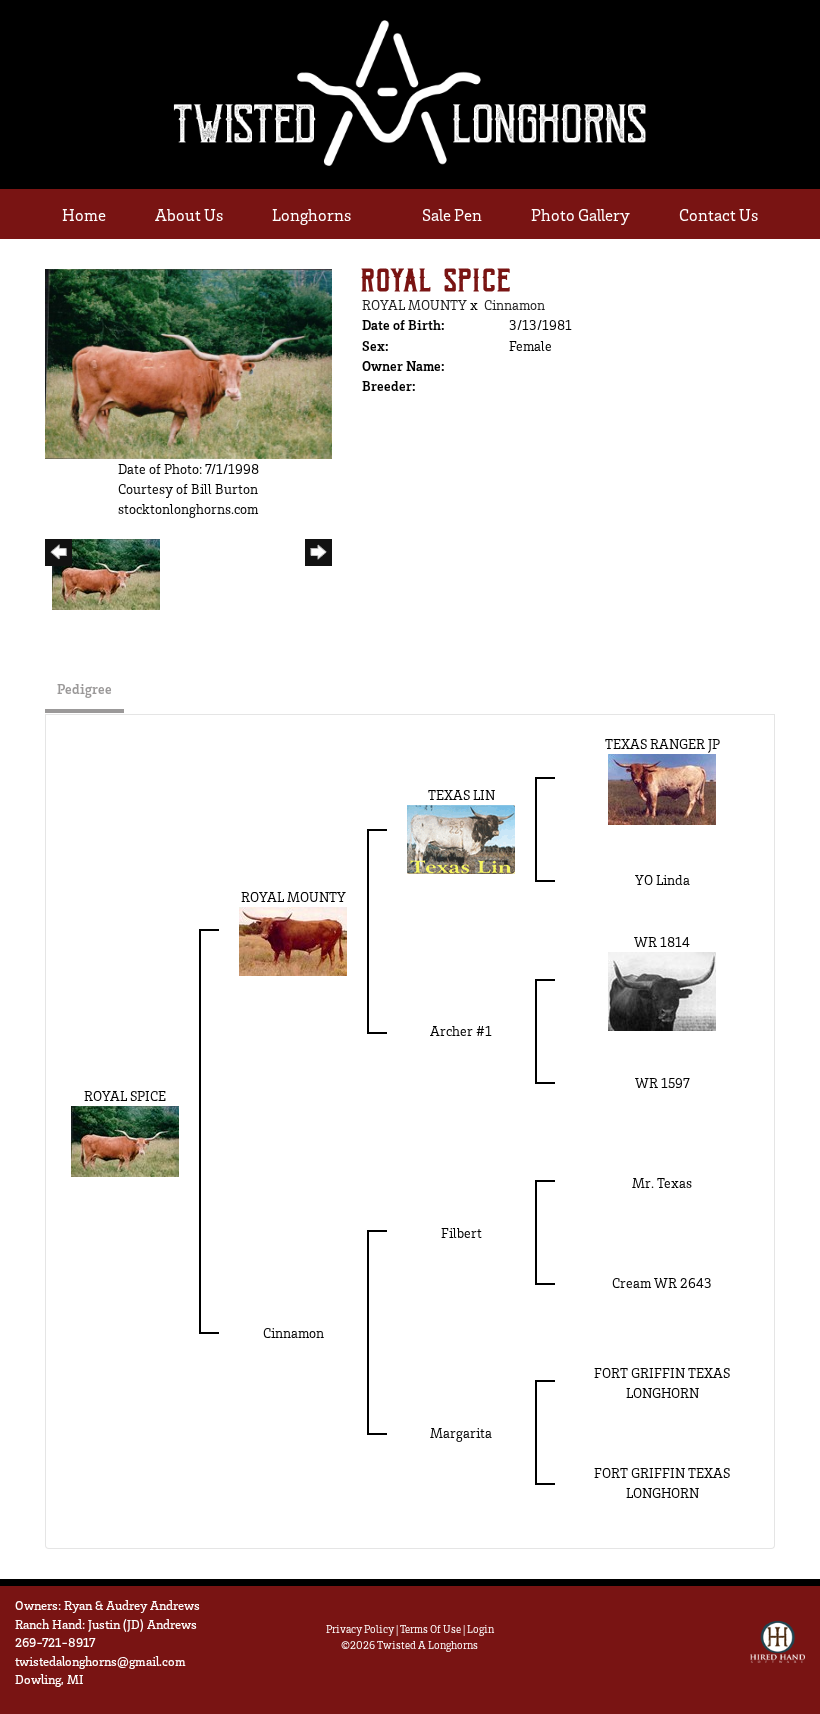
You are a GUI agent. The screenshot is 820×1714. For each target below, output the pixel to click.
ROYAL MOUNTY (414, 304)
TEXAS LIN (461, 794)
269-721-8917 (55, 1642)
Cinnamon (514, 304)
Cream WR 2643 (662, 1282)
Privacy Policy (360, 1628)
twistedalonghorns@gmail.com (100, 1661)
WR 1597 (662, 1082)
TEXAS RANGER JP (662, 743)
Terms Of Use (430, 1628)
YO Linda (662, 879)
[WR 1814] (662, 989)
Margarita (461, 1432)
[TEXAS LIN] (461, 837)
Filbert (461, 1232)
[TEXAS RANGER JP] (662, 787)
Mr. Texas (662, 1182)
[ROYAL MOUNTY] (293, 939)
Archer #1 (461, 1030)
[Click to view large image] (188, 361)
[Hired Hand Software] (777, 1651)
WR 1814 (662, 941)
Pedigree (84, 688)
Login (480, 1628)
